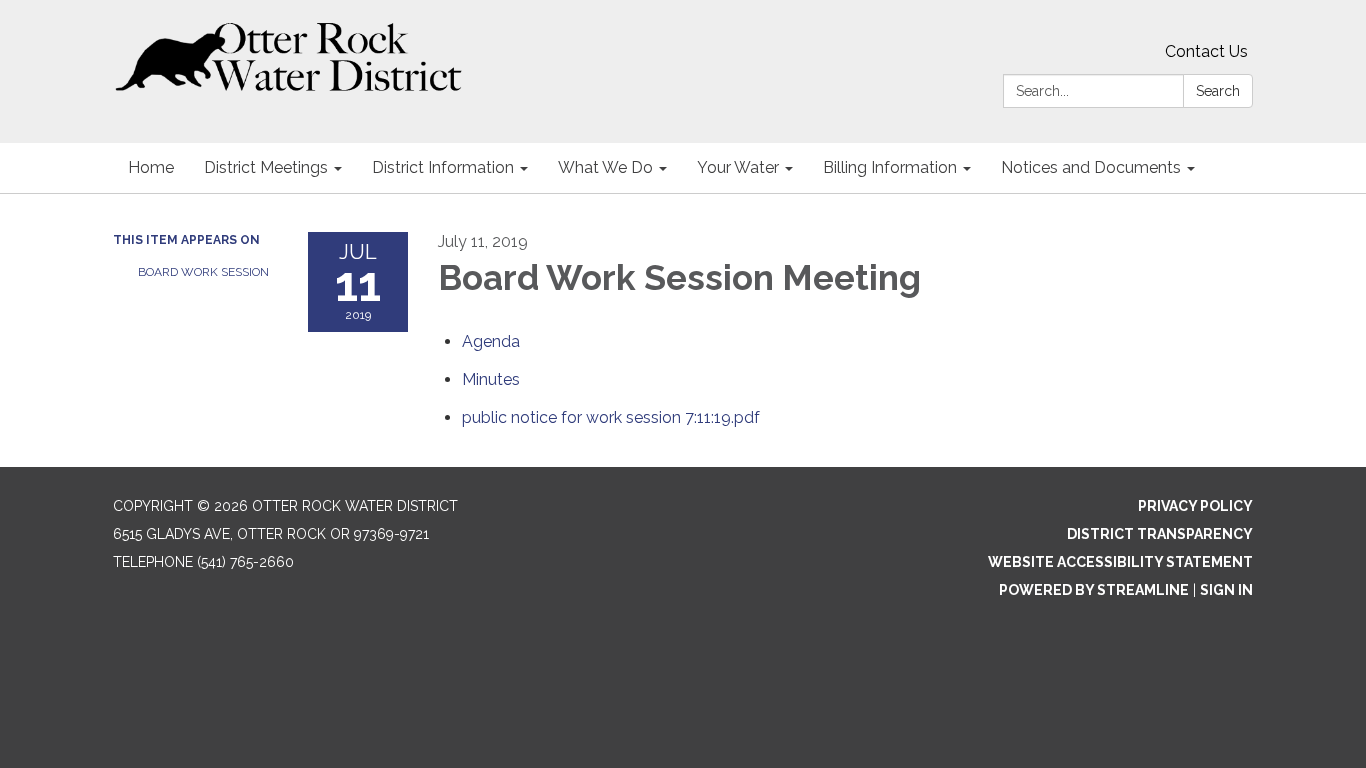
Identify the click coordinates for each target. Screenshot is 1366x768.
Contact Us (1206, 51)
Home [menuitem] (151, 167)
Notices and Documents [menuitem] (1091, 167)
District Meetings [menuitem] (266, 167)
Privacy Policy (1195, 506)
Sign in (1226, 590)
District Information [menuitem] (443, 167)
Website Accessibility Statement (1120, 562)
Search (1218, 91)
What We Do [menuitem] (605, 167)
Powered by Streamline (1094, 590)
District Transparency (1160, 534)
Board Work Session (203, 272)
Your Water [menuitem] (738, 167)
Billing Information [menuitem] (890, 167)
